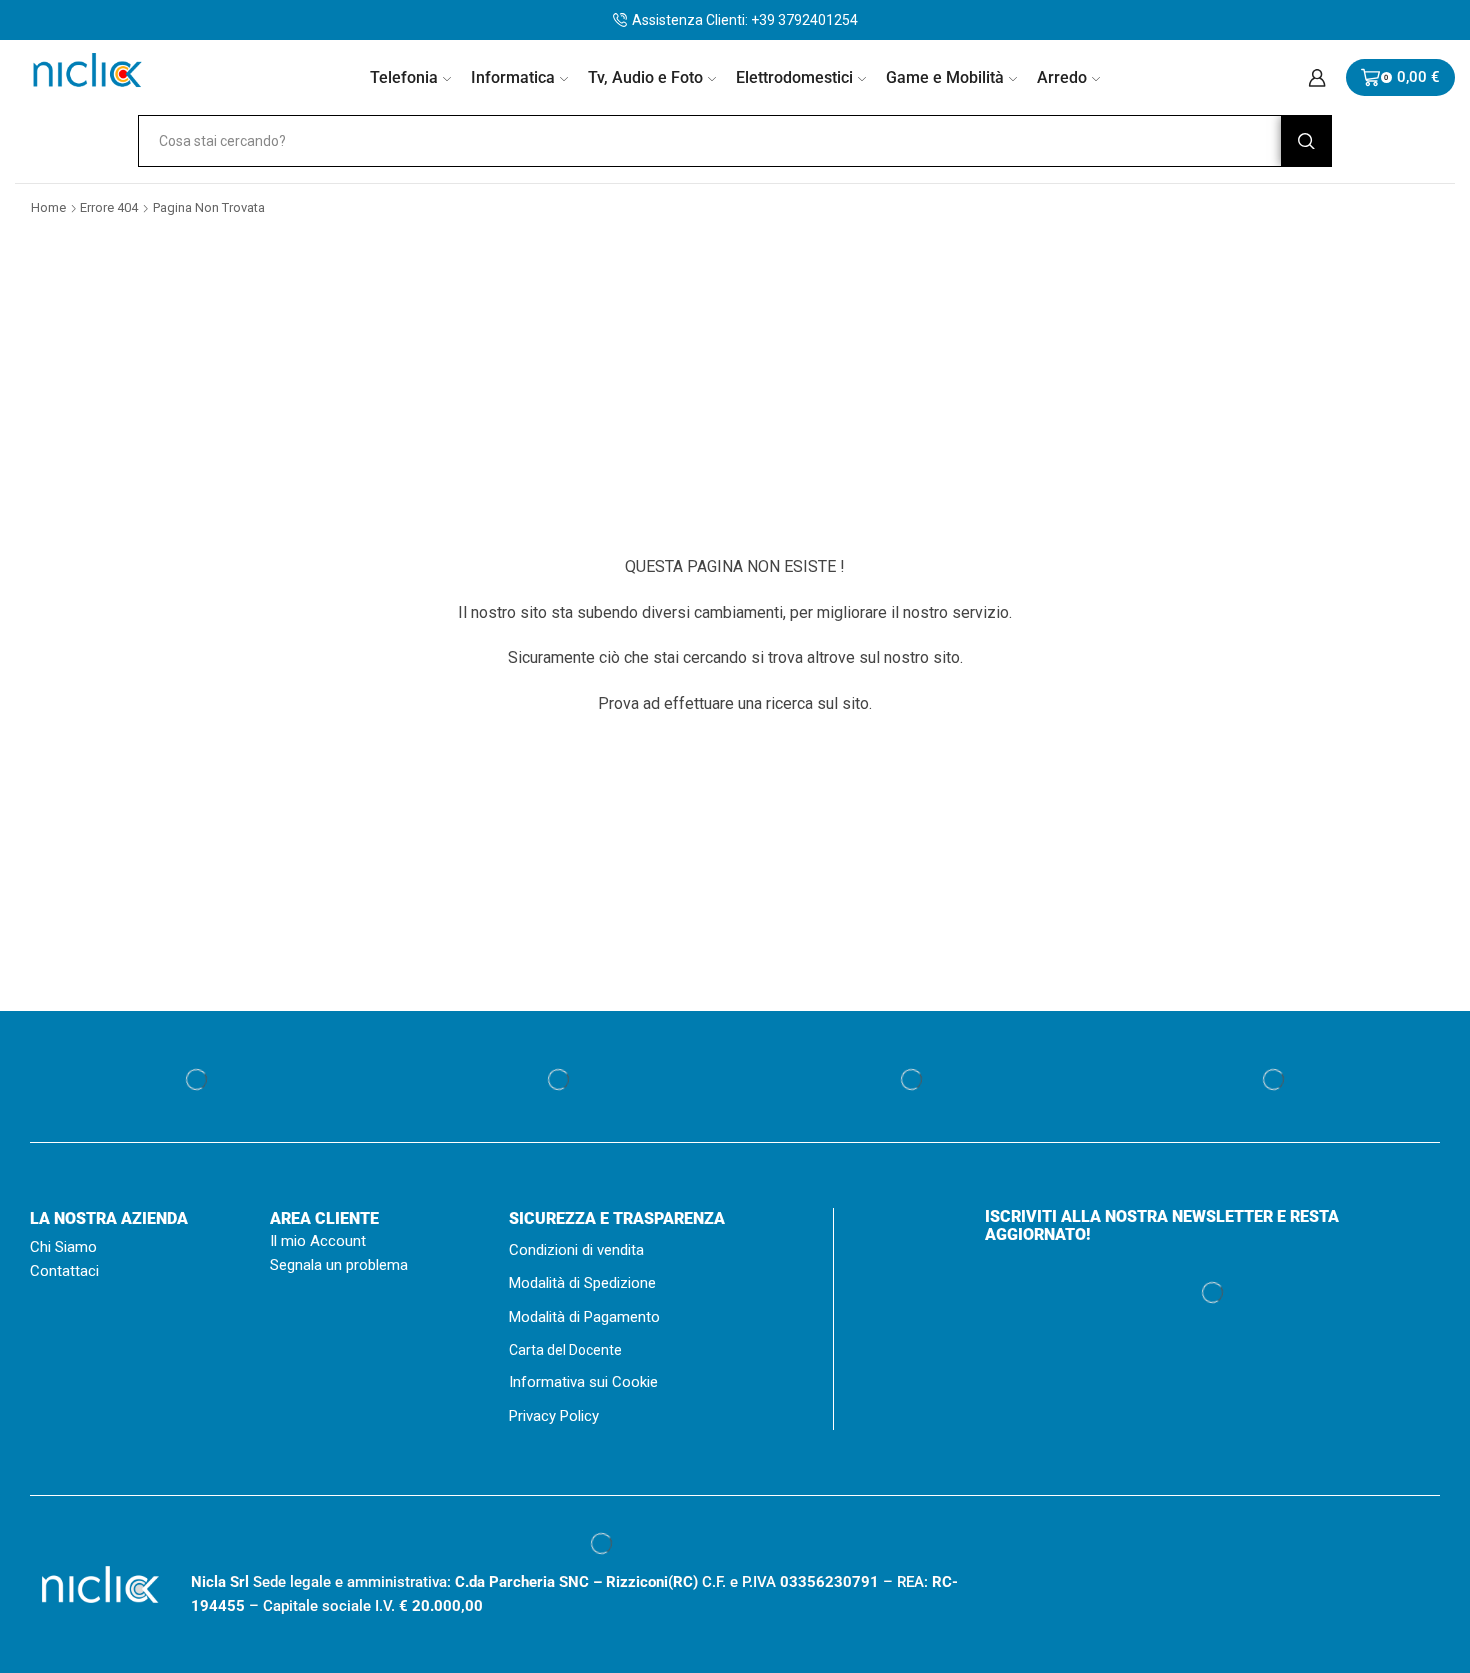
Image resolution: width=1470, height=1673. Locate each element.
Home (48, 207)
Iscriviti (1213, 1545)
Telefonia (404, 77)
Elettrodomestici (794, 77)
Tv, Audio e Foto (645, 77)
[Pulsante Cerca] (1306, 141)
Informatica (513, 77)
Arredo (1062, 77)
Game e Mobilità (945, 77)
